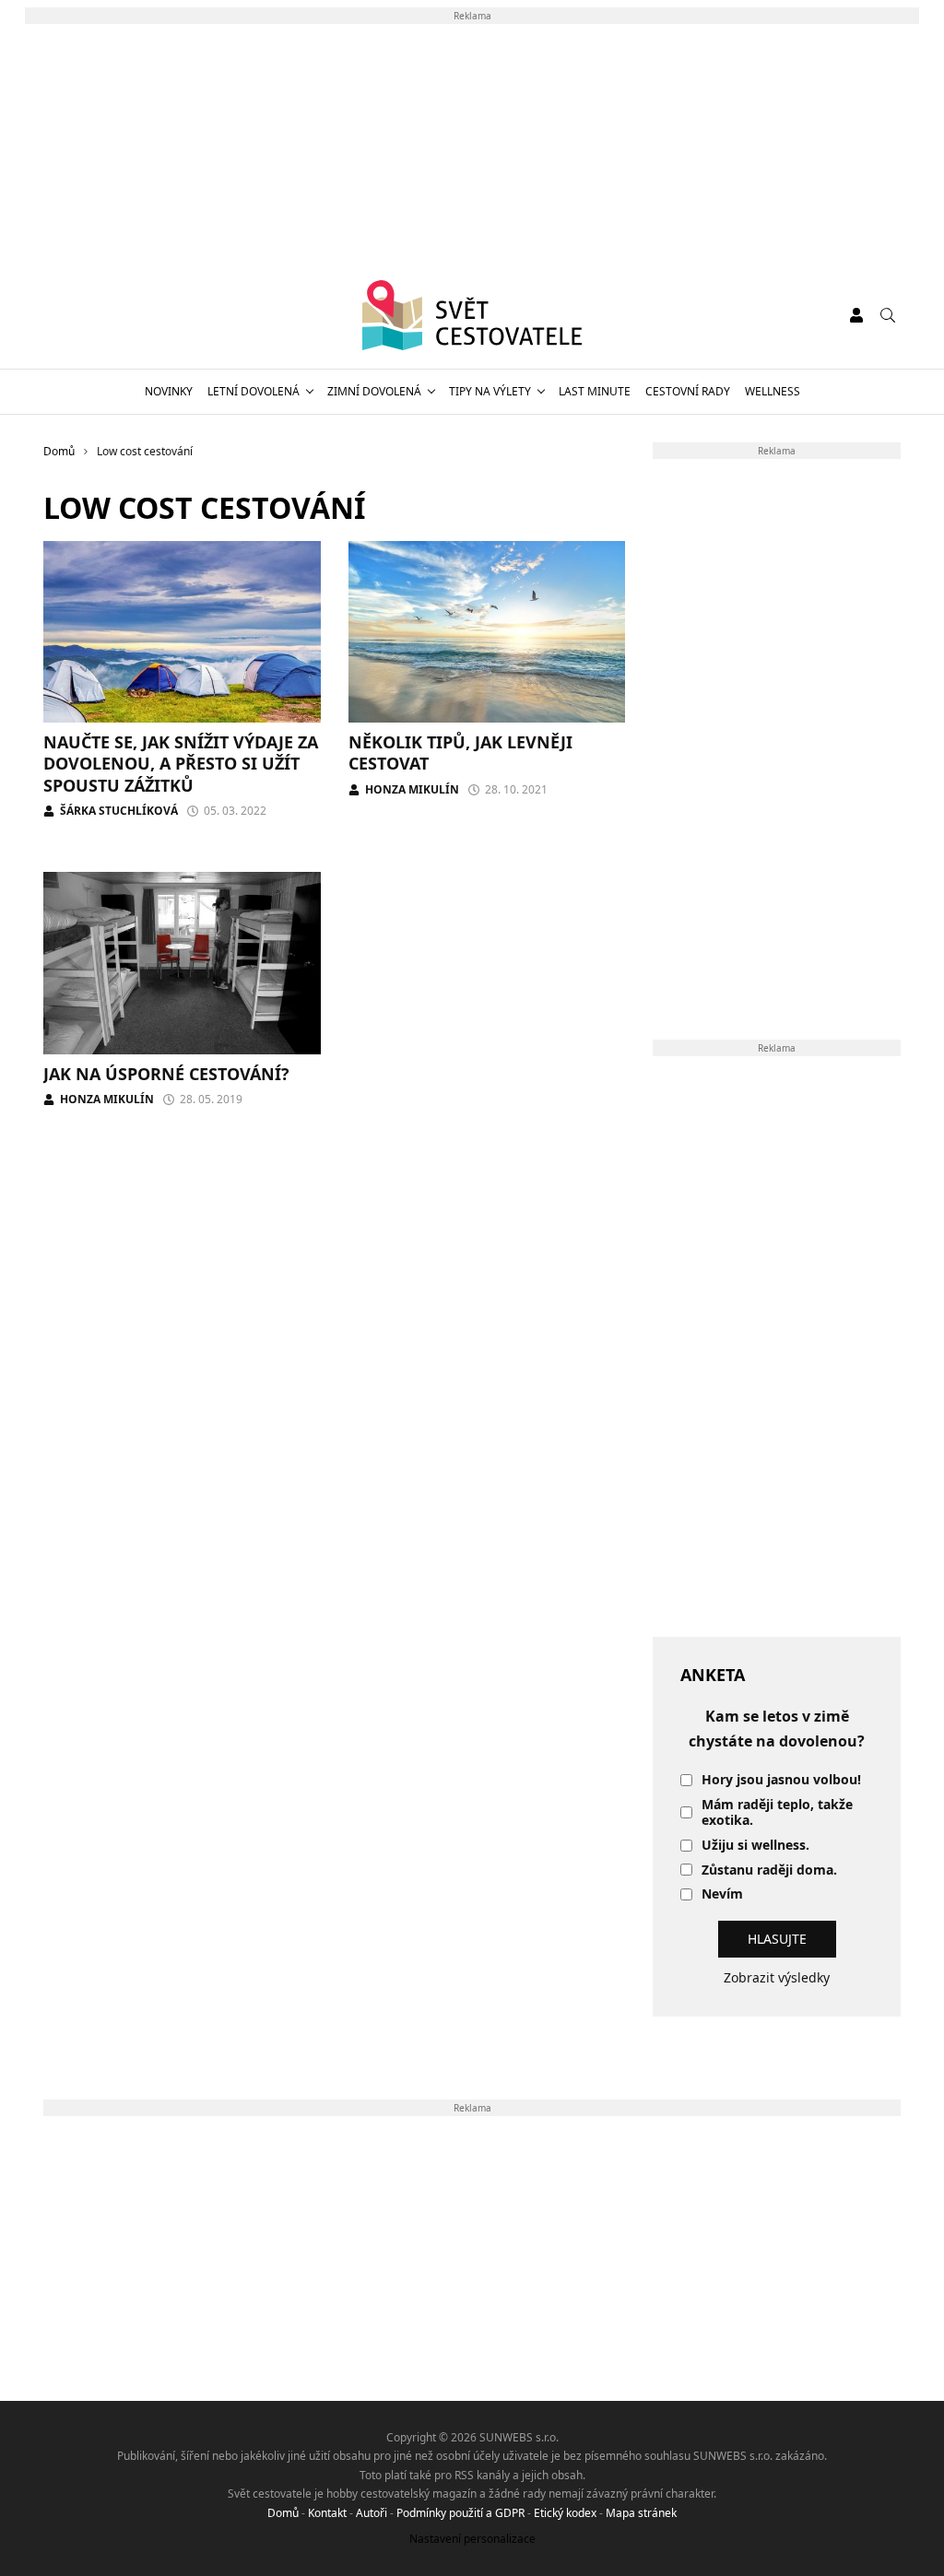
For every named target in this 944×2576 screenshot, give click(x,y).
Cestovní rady (688, 391)
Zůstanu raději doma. (769, 1870)
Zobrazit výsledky (777, 1977)
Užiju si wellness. (755, 1846)
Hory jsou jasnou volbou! (781, 1780)
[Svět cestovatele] (472, 315)
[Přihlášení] (856, 315)
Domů (283, 2513)
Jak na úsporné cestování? (166, 1074)
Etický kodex (565, 2513)
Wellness (773, 391)
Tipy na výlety (490, 391)
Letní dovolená (254, 391)
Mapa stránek (641, 2513)
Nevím (722, 1894)
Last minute (595, 391)
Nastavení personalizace (472, 2539)
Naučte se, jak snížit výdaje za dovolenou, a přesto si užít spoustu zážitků (181, 764)
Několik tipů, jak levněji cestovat (460, 753)
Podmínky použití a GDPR (460, 2513)
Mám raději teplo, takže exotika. (777, 1813)
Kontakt (327, 2513)
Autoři (372, 2513)
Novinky (169, 391)
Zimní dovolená (374, 391)
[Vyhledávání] (888, 315)
